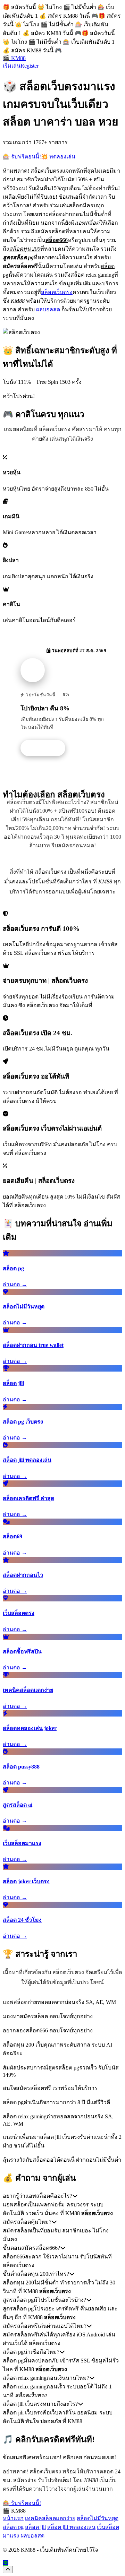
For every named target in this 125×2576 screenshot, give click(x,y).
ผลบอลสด (48, 309)
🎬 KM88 (14, 58)
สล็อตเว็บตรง (57, 292)
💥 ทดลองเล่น (58, 157)
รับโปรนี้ (47, 748)
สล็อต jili (35, 2527)
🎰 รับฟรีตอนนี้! (22, 157)
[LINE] (6, 2563)
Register (30, 66)
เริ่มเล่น (12, 66)
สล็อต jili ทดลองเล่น (71, 2527)
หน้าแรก (13, 2518)
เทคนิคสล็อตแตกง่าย (50, 2518)
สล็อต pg (13, 2527)
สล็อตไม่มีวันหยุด (98, 2518)
